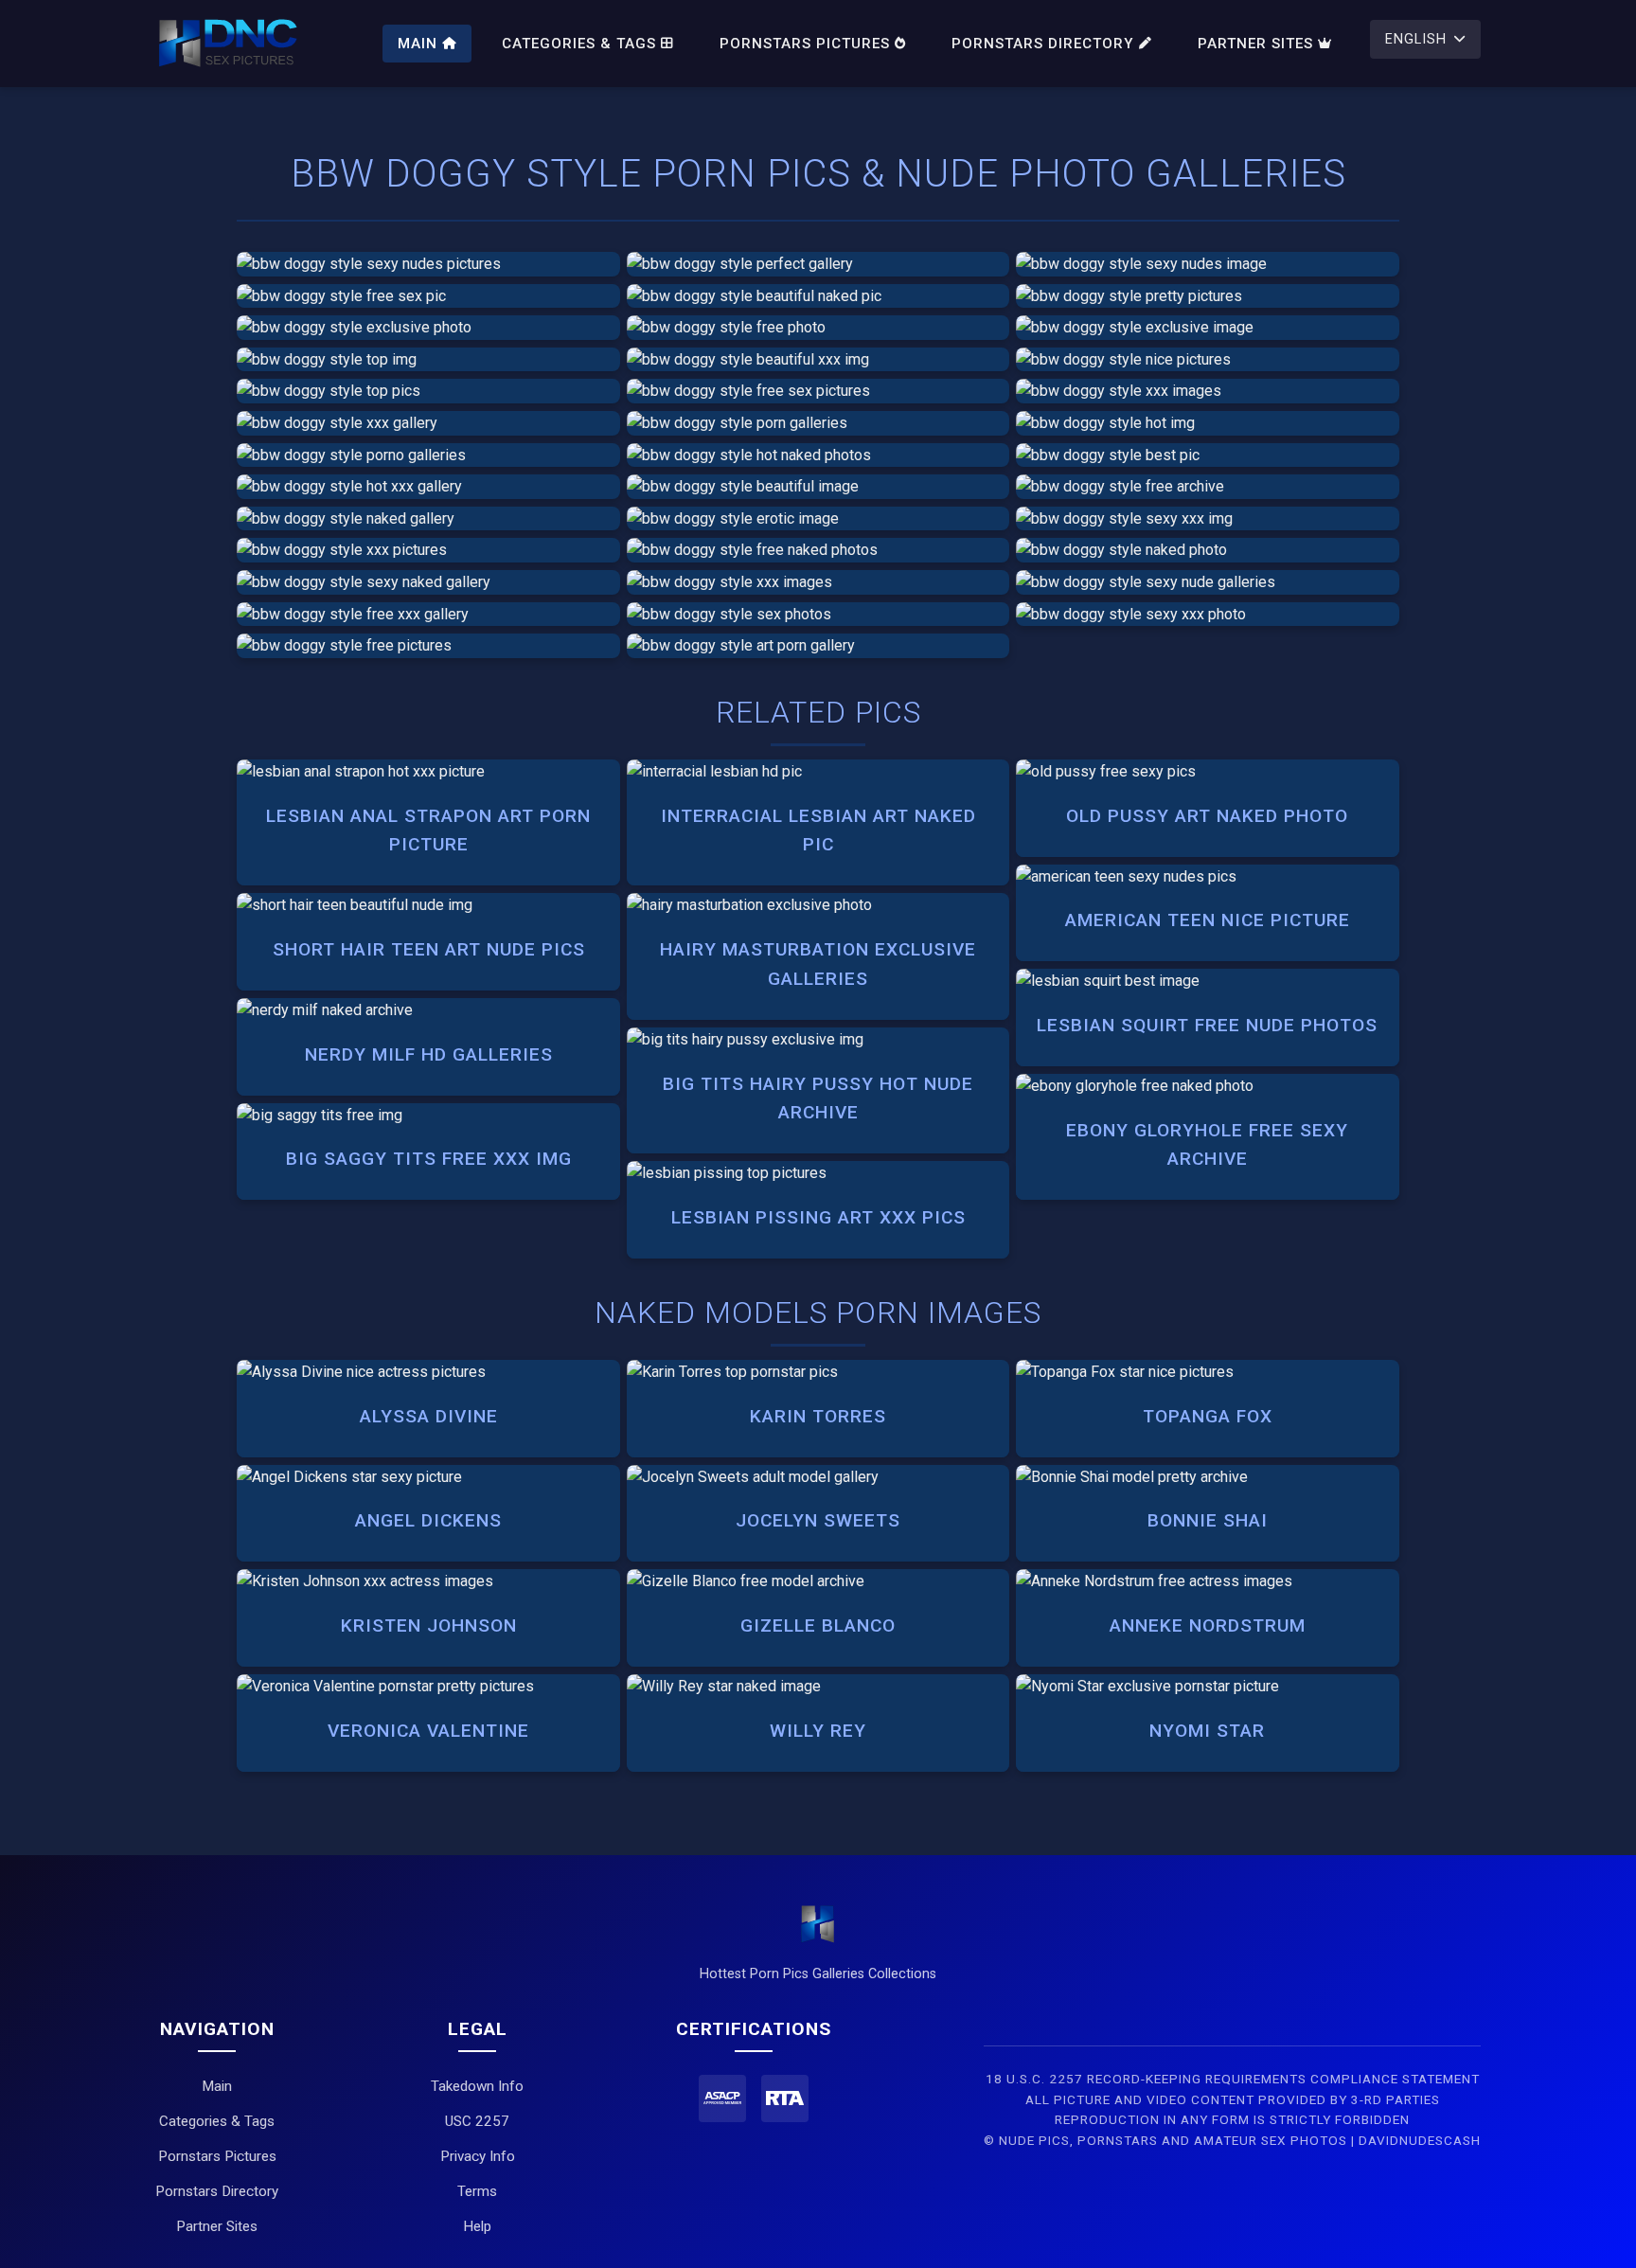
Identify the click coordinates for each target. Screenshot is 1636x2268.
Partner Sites (1255, 44)
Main (418, 44)
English (1416, 39)
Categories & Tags (579, 44)
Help (477, 2226)
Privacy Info (478, 2156)
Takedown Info (477, 2086)
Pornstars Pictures (805, 44)
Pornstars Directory (1043, 44)
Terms (477, 2191)
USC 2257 (477, 2121)
